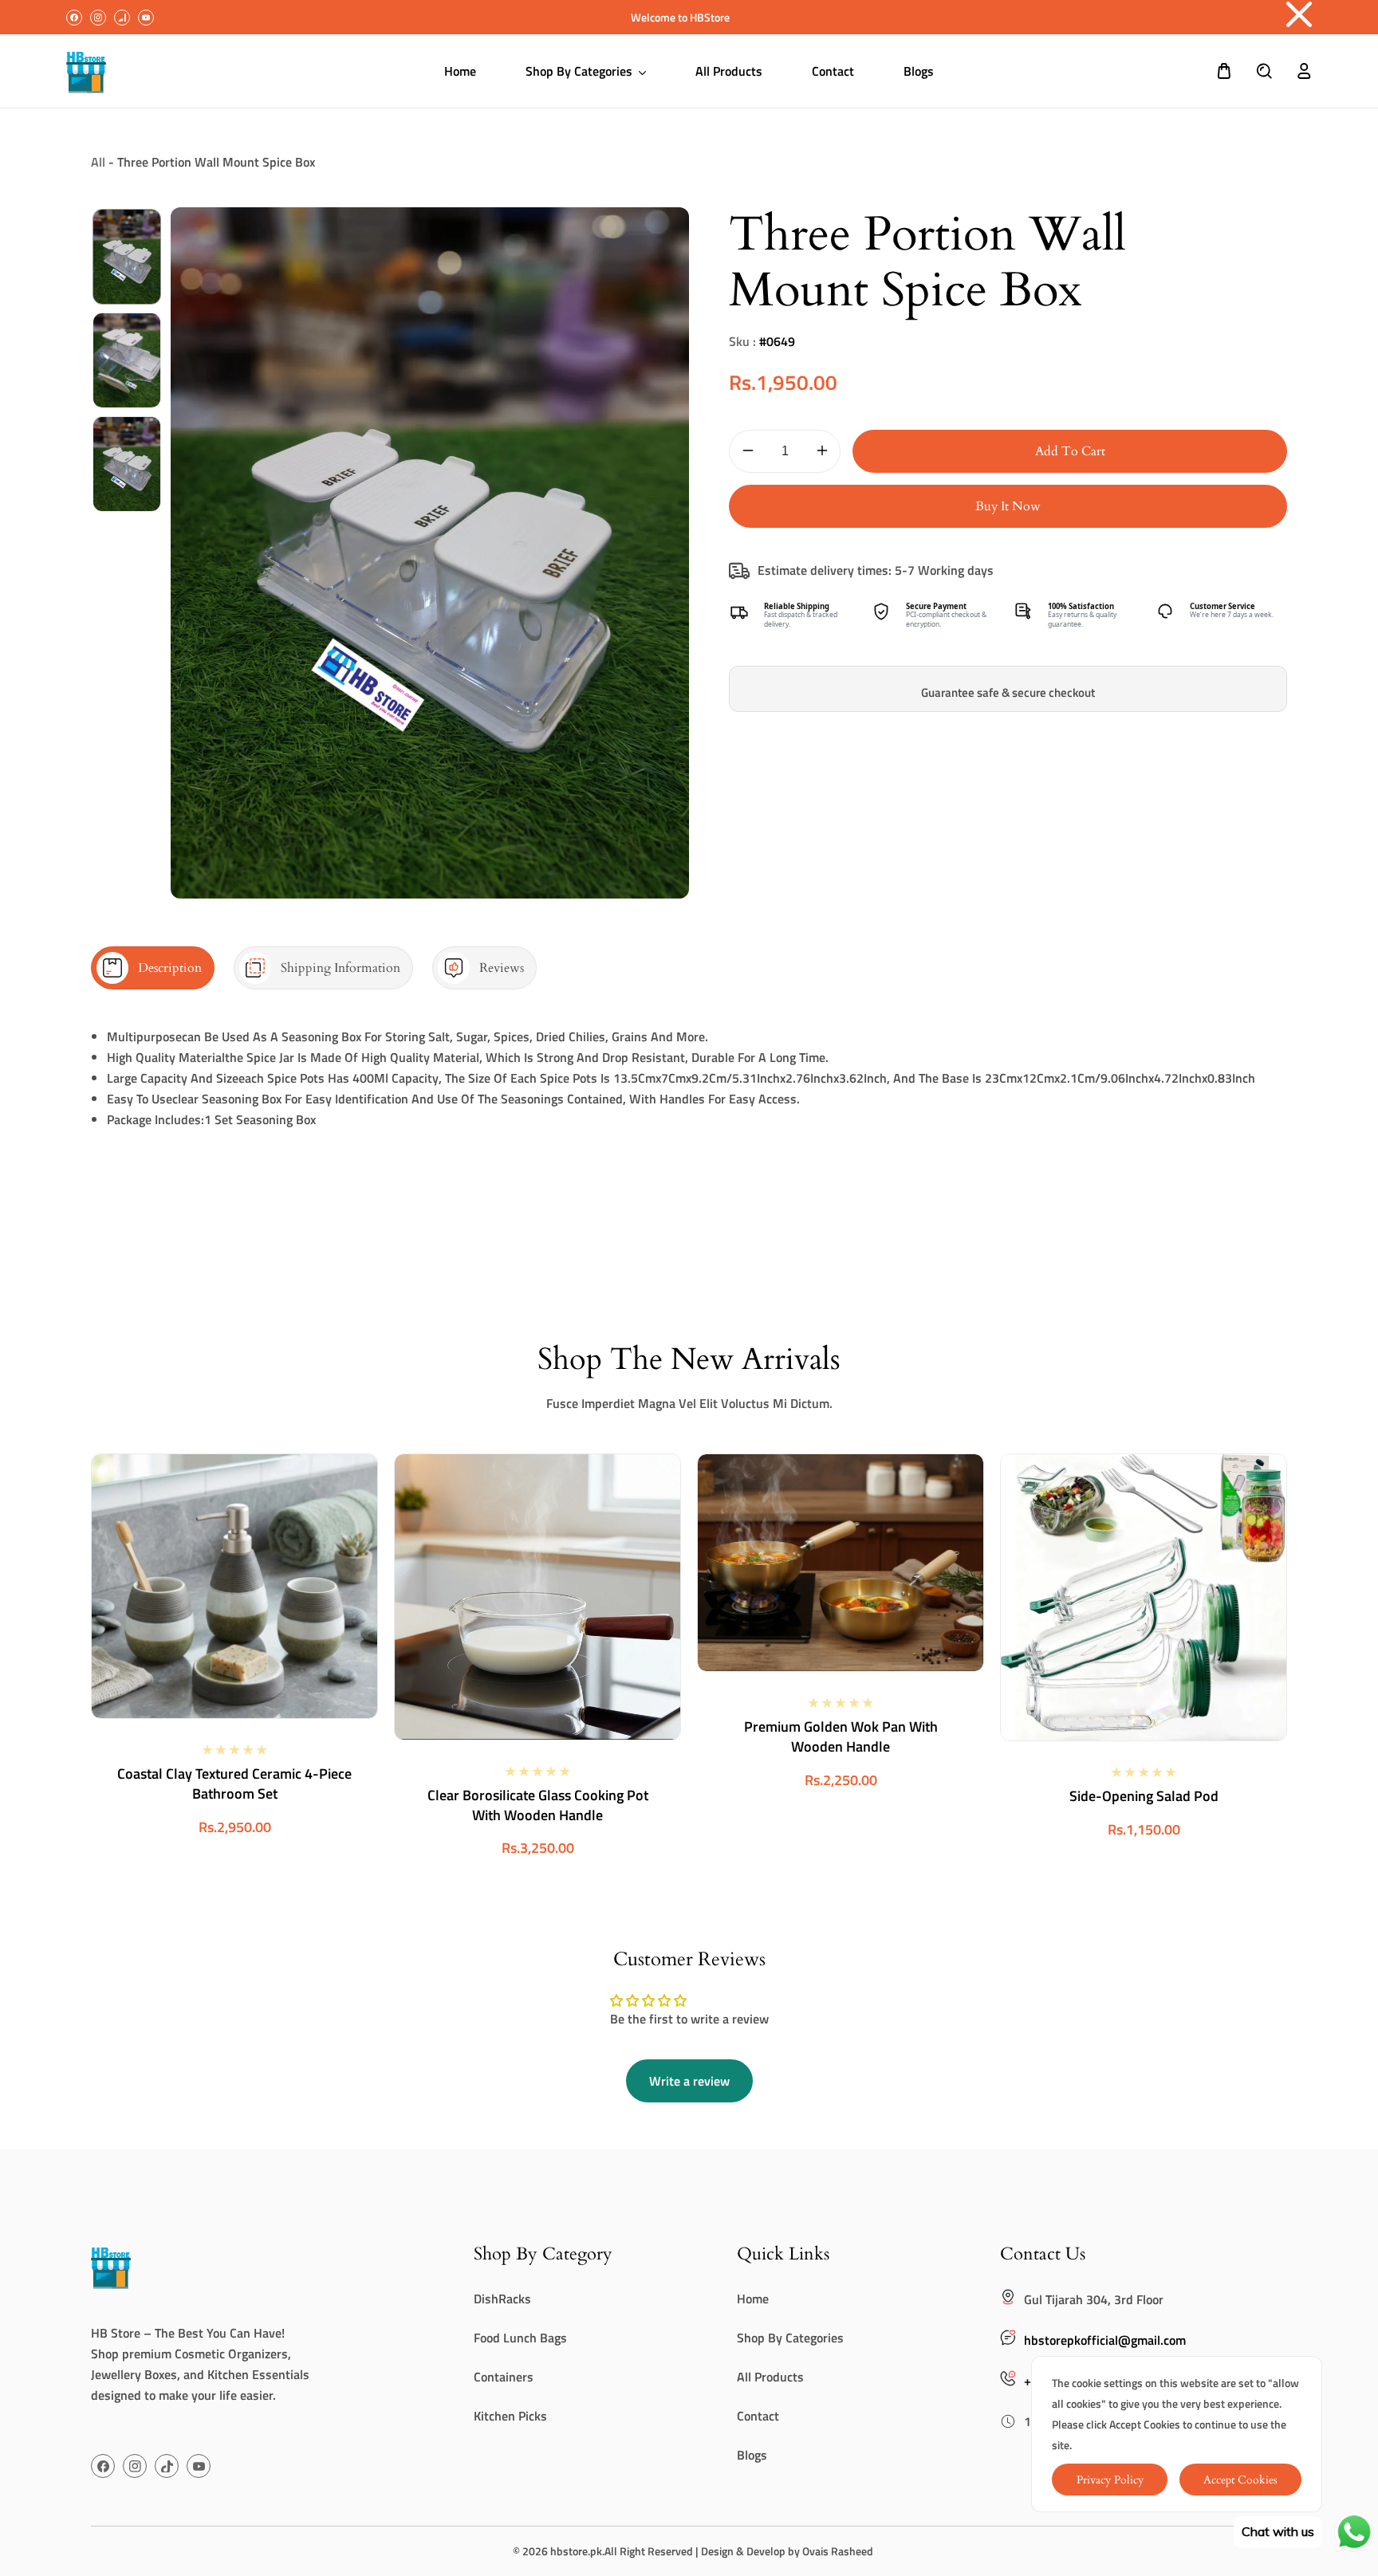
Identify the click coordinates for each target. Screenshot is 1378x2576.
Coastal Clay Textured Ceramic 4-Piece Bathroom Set (234, 1784)
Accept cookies (1240, 2480)
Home (753, 2299)
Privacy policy (1110, 2480)
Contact (758, 2416)
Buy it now (1008, 506)
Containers (504, 2377)
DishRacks (502, 2299)
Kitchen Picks (510, 2416)
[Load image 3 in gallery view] (127, 464)
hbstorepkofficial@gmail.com (1105, 2340)
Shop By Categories (790, 2338)
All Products (770, 2377)
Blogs (752, 2455)
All (98, 162)
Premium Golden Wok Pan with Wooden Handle (841, 1736)
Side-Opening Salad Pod (1144, 1796)
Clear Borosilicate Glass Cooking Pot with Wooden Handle (538, 1805)
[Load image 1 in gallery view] (127, 257)
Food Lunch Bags (520, 2338)
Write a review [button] (689, 2081)
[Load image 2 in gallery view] (127, 360)
